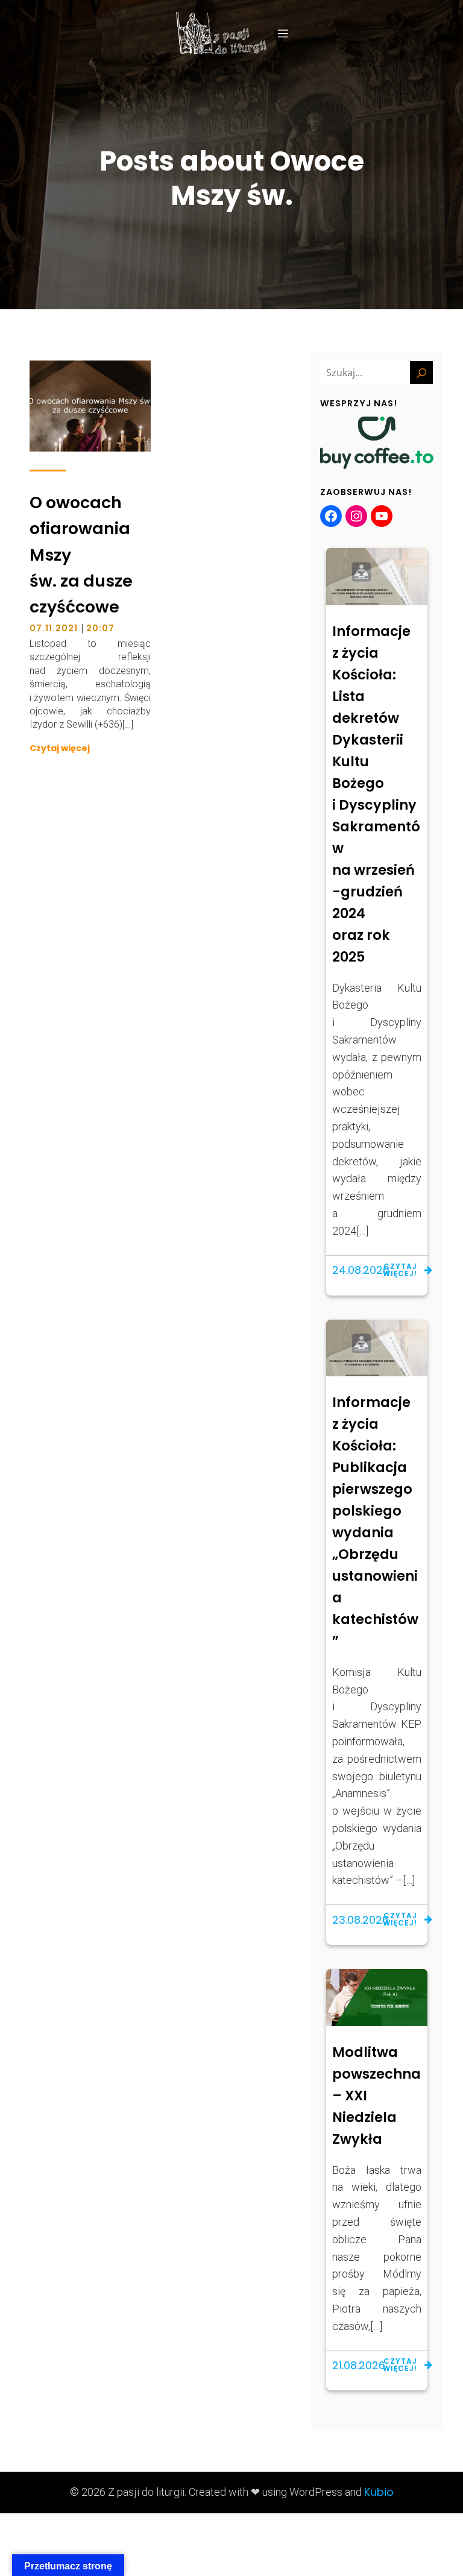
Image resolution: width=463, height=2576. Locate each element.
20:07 (100, 628)
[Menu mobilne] (283, 33)
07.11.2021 (54, 628)
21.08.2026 (359, 2365)
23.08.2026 (361, 1920)
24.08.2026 (361, 1270)
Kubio (379, 2492)
